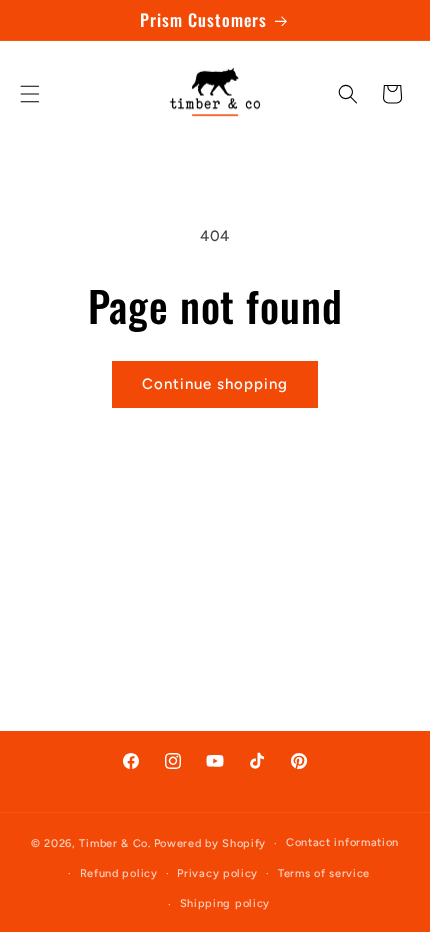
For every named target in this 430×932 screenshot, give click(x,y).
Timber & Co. (114, 843)
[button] (30, 94)
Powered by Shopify (210, 843)
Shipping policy (225, 903)
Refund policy (119, 873)
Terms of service (324, 873)
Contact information (342, 842)
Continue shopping (215, 384)
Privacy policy (217, 873)
